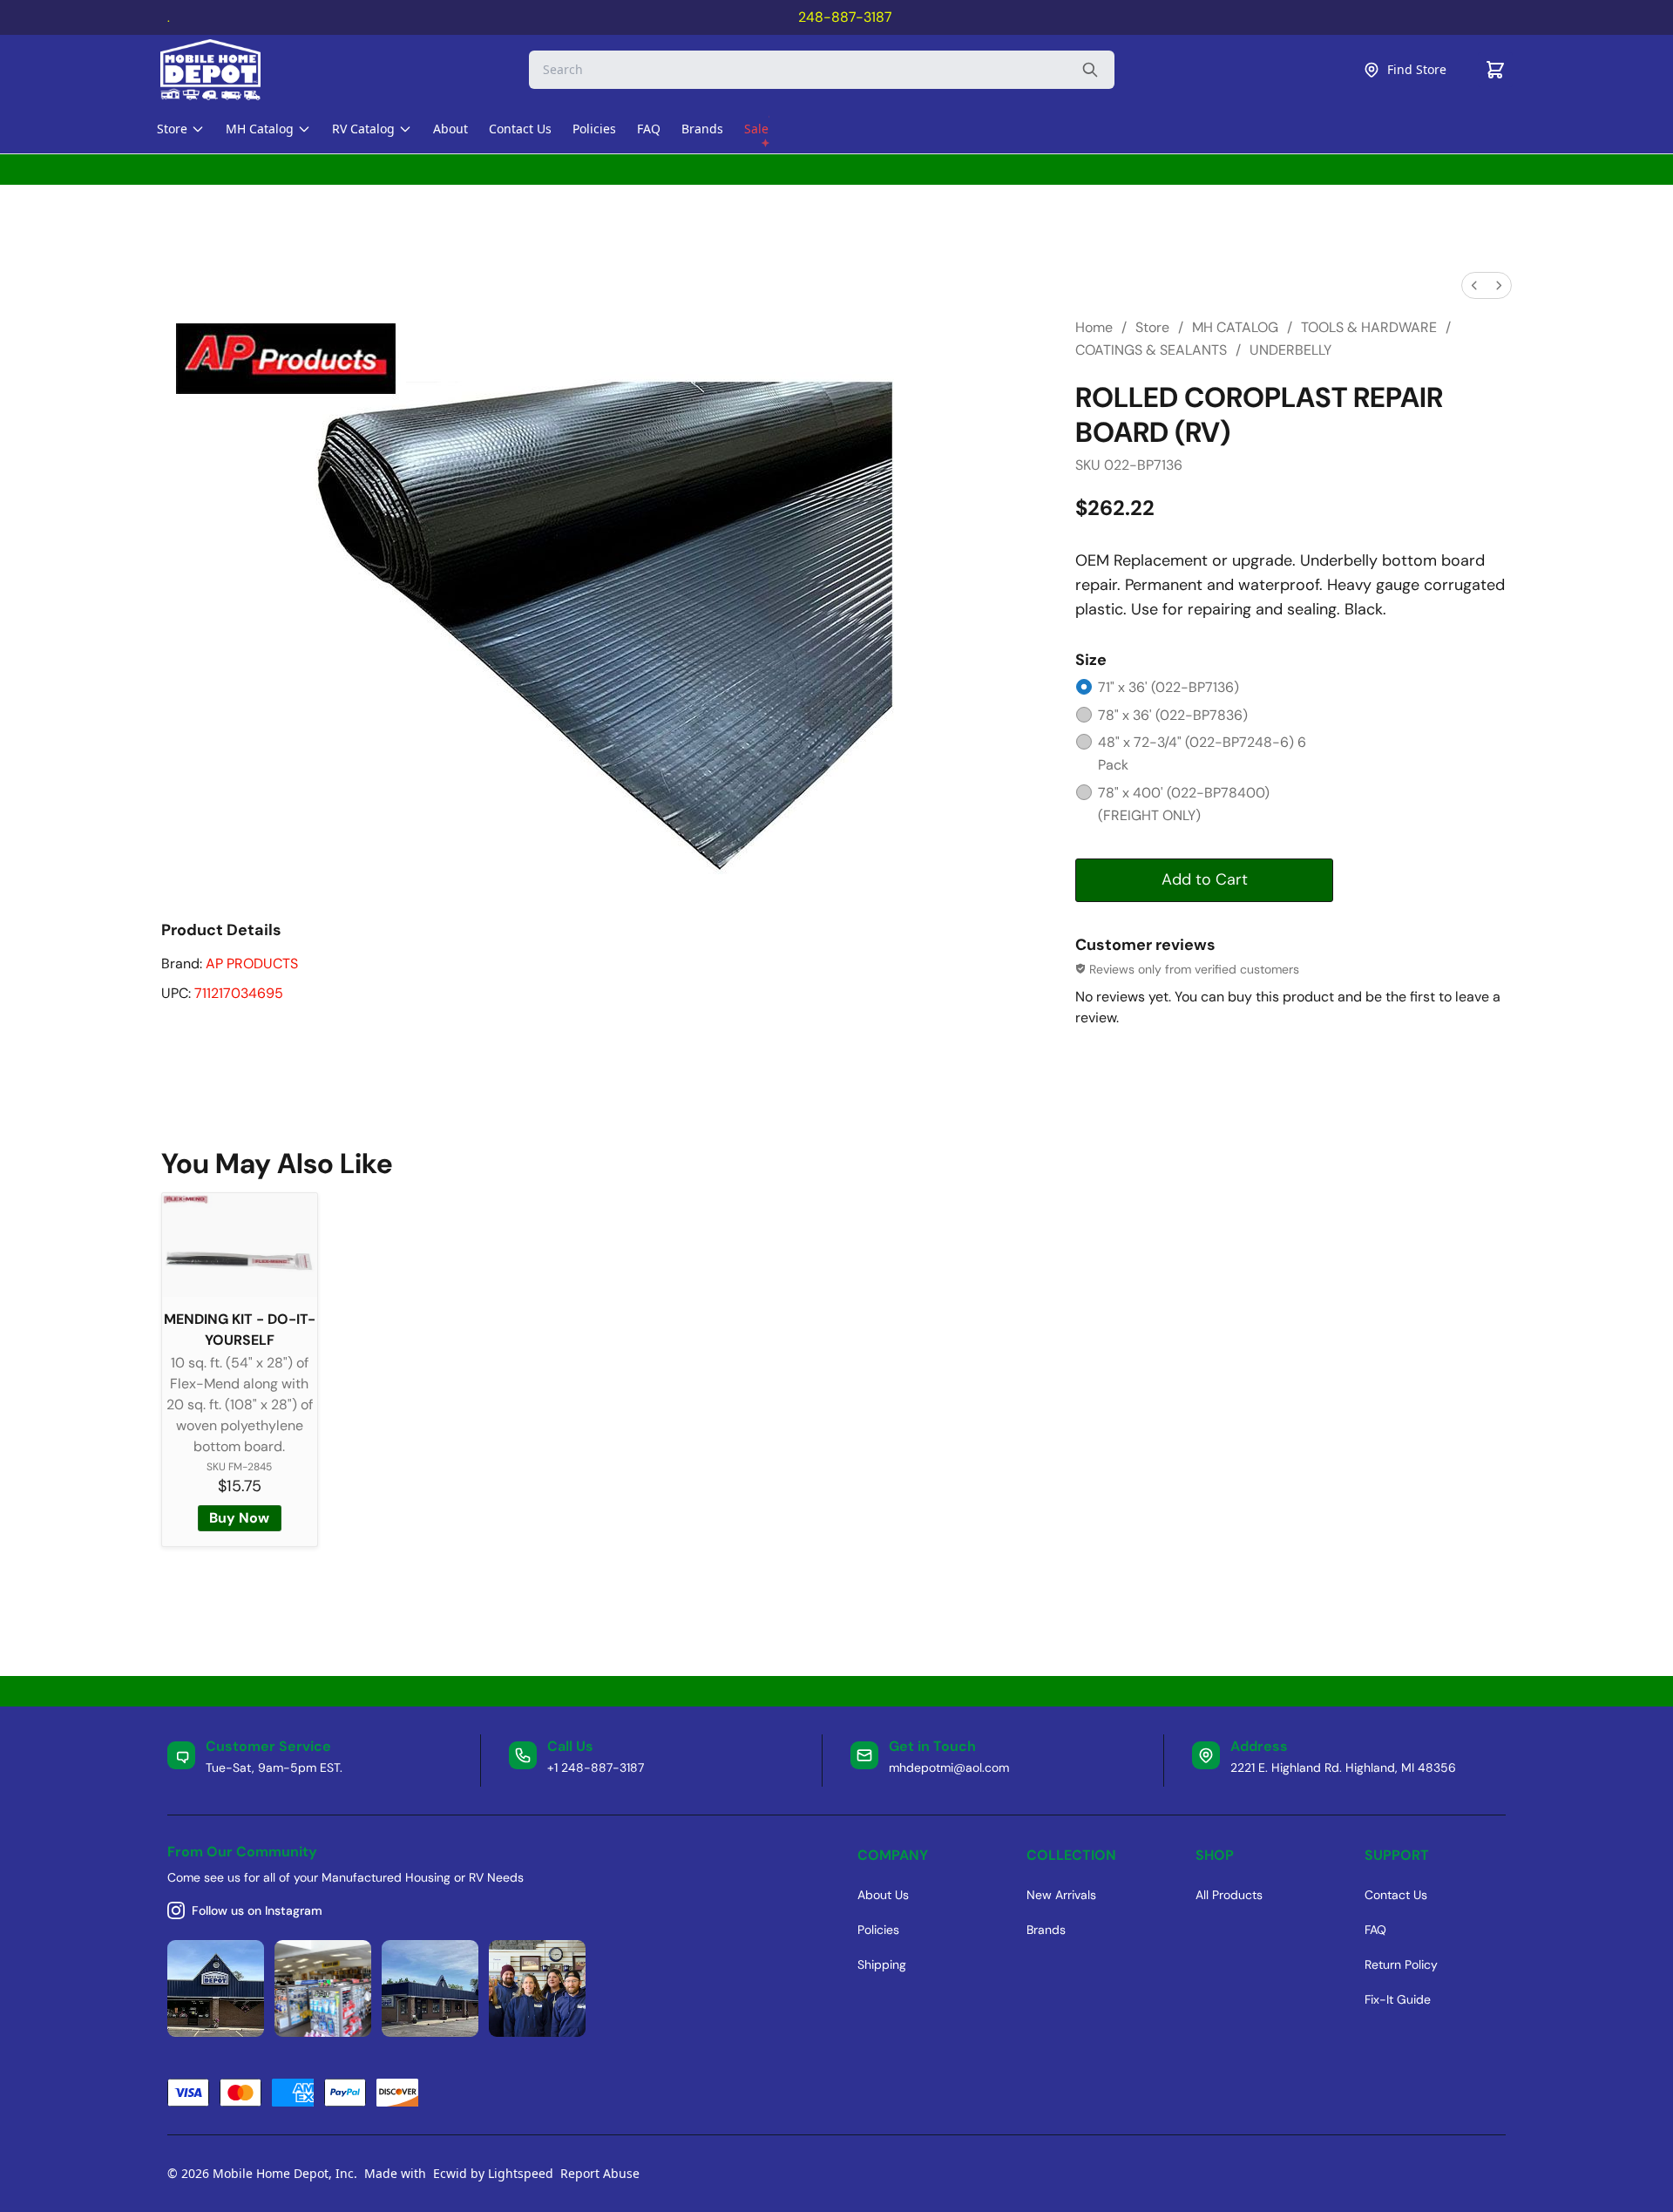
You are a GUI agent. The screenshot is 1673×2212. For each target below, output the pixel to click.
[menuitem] (1474, 285)
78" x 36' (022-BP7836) (1173, 715)
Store (1152, 327)
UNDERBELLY (1290, 350)
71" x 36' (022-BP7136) (1168, 687)
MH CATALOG (1235, 327)
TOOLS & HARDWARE (1369, 327)
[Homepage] (226, 70)
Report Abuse (600, 2173)
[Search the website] (1090, 70)
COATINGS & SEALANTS (1151, 350)
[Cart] (1495, 70)
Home (1094, 327)
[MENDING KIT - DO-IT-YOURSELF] (240, 1245)
